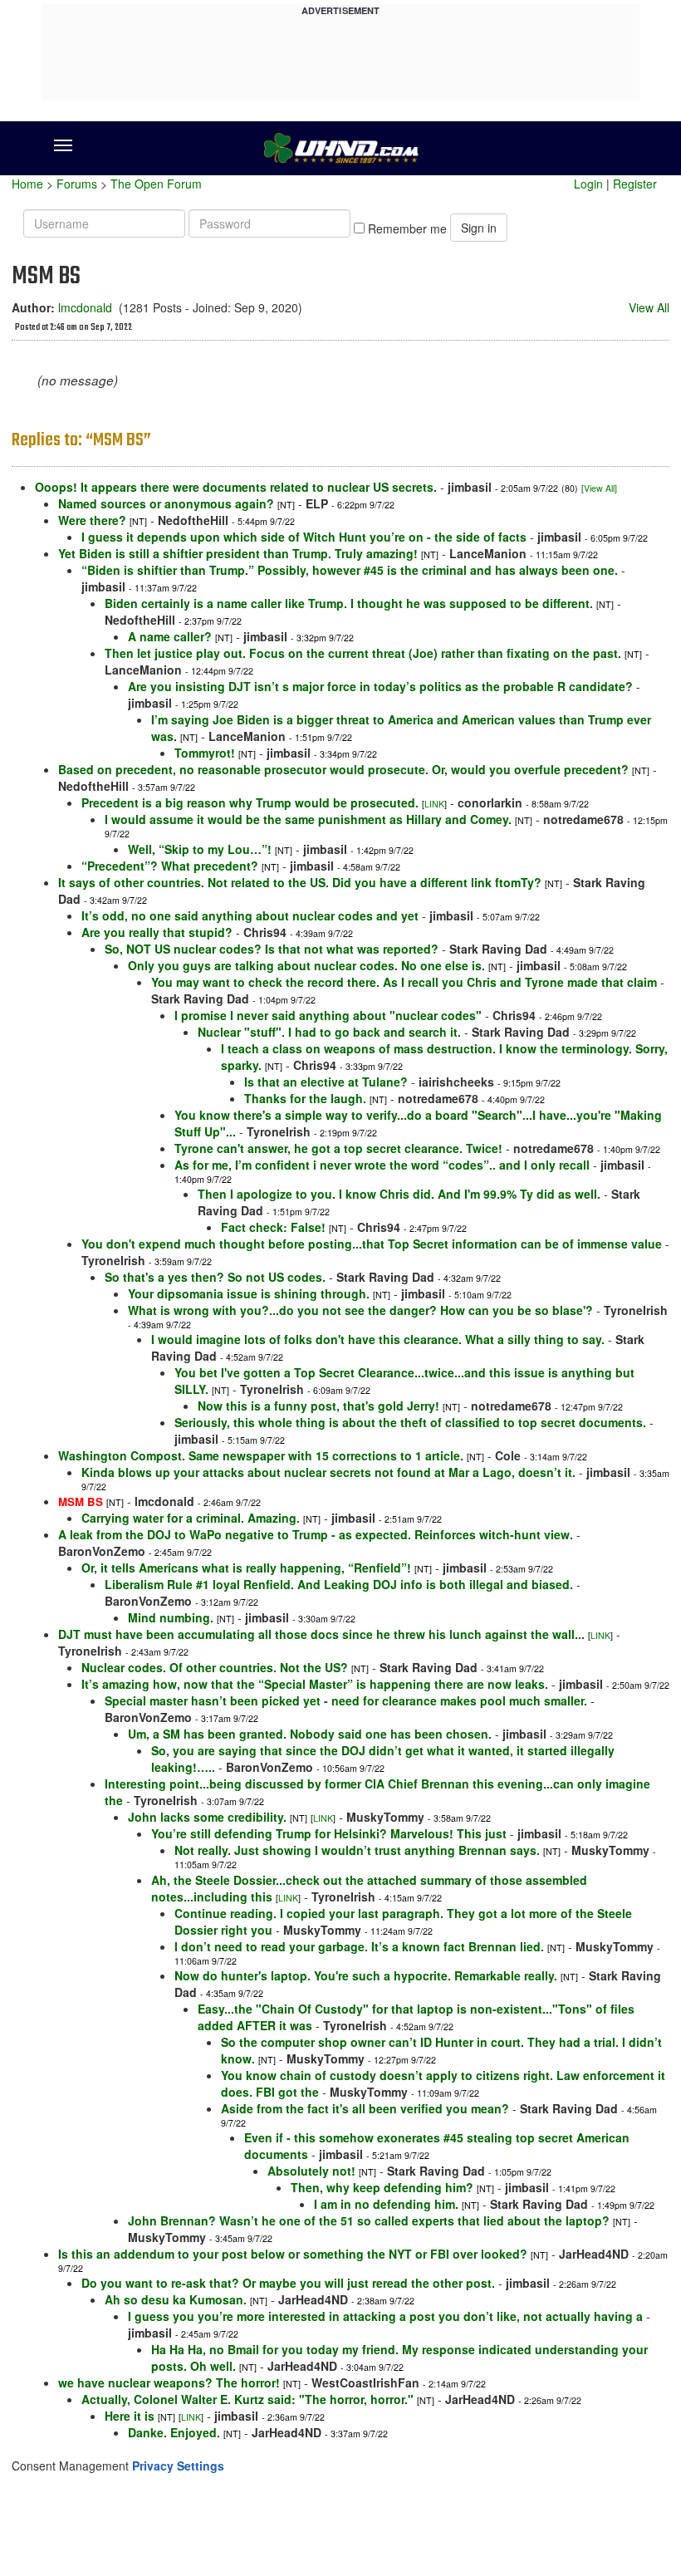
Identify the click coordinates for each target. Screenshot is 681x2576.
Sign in (479, 228)
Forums (77, 184)
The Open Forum (156, 184)
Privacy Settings (178, 2466)
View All (649, 307)
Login (588, 184)
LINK (434, 804)
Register (635, 184)
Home (27, 184)
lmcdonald (85, 307)
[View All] (599, 488)
